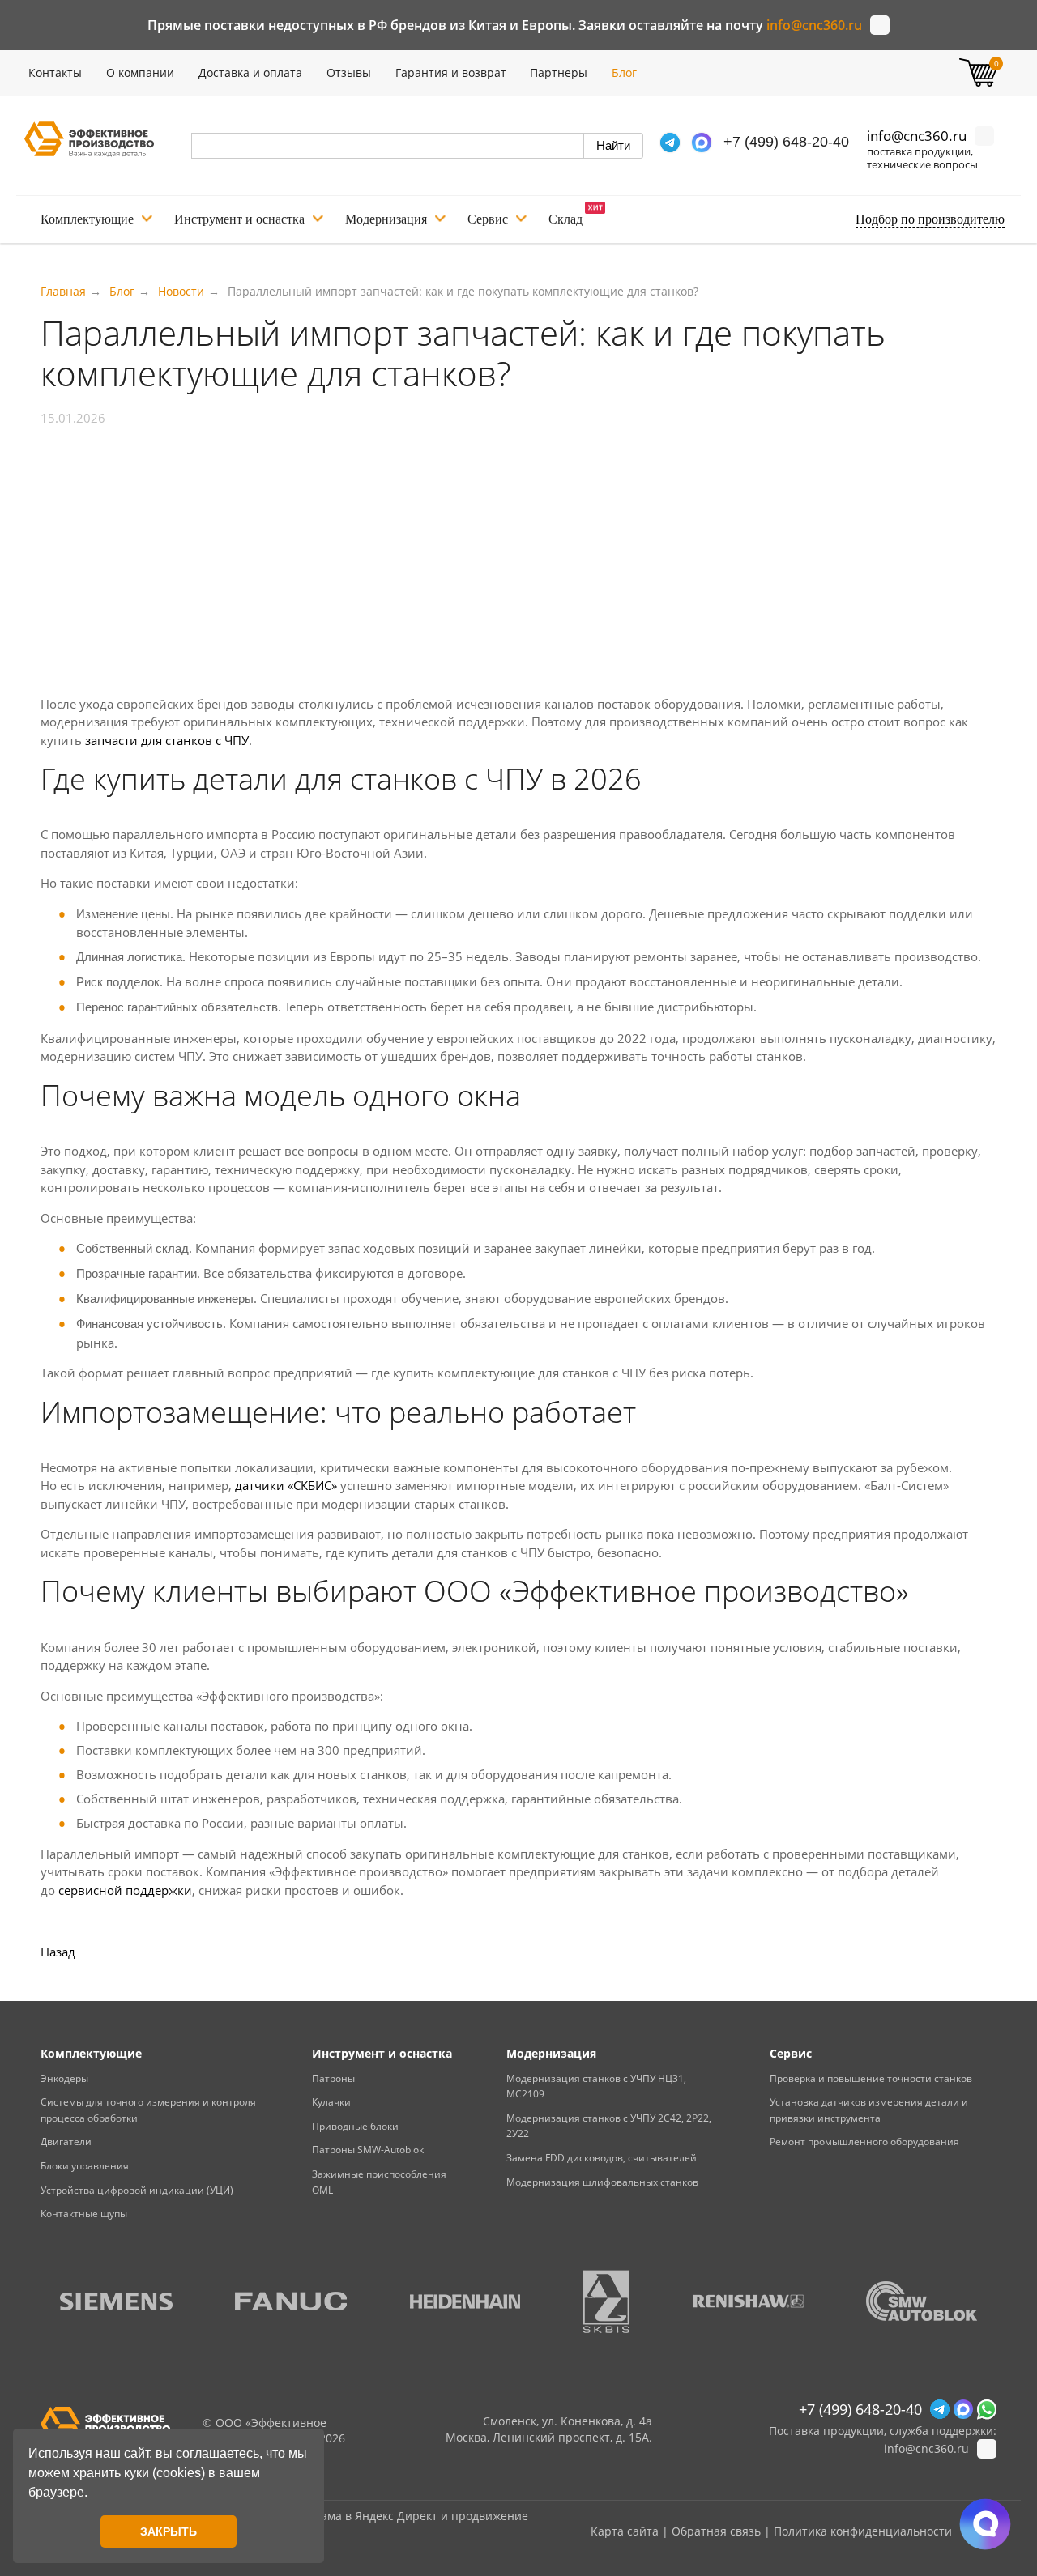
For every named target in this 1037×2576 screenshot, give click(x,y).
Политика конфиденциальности (863, 2531)
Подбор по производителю (930, 219)
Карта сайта (625, 2531)
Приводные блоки (355, 2126)
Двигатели (66, 2142)
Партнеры (559, 72)
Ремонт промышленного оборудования (864, 2142)
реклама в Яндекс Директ (366, 2516)
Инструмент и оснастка (239, 219)
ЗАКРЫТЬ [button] (169, 2531)
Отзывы (349, 72)
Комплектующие (87, 219)
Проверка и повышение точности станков (871, 2078)
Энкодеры (64, 2078)
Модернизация (386, 219)
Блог (624, 72)
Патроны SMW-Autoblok (368, 2150)
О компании (140, 72)
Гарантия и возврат (451, 72)
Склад (565, 219)
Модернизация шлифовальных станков (602, 2182)
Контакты (55, 72)
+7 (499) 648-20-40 (786, 142)
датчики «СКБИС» (286, 1485)
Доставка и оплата (250, 72)
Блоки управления (85, 2166)
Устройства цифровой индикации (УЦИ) (137, 2190)
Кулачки (331, 2102)
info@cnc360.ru (814, 25)
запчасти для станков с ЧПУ (167, 740)
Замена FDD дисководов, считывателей (602, 2158)
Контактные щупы (84, 2214)
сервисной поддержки (125, 1890)
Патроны (333, 2078)
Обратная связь (716, 2531)
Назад (58, 1952)
